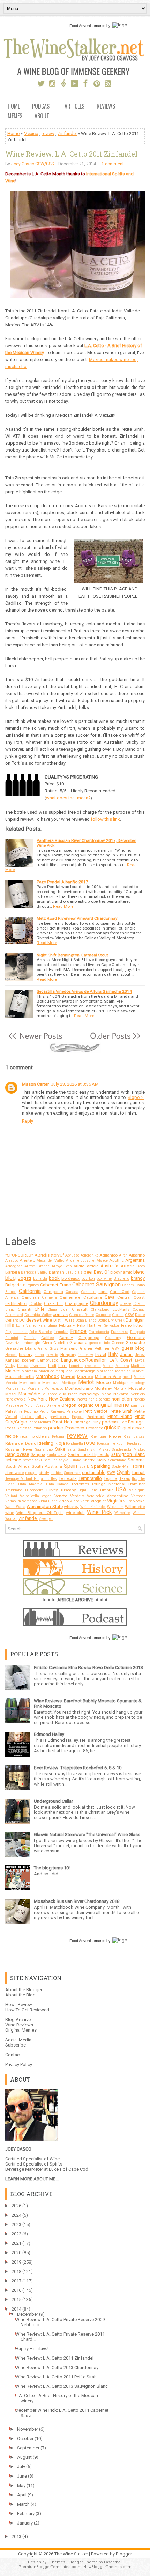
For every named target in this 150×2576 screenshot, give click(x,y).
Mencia (11, 1383)
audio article (86, 1266)
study (44, 1473)
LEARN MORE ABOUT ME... (32, 2179)
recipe (12, 1436)
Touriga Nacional (108, 1484)
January (25, 2523)
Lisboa (23, 1366)
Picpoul (78, 1417)
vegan (47, 1496)
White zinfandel (93, 1507)
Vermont (138, 1496)
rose (90, 1443)
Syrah (123, 1472)
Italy (113, 1354)
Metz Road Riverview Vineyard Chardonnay (77, 918)
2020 (16, 2253)
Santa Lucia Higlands (89, 1454)
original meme (112, 1405)
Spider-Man (121, 1466)
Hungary (68, 1355)
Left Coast (121, 1360)
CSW (129, 1315)
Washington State (45, 1506)
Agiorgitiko (89, 1255)
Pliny (96, 1422)
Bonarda (40, 1279)
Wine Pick (99, 1512)
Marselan (123, 1371)
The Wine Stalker (71, 2554)
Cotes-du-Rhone (82, 1315)
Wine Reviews (19, 2025)
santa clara (57, 1455)
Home (14, 107)
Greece (118, 1343)
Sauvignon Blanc (128, 1454)
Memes (15, 116)
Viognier (98, 1501)
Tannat (138, 1472)
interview (86, 1355)
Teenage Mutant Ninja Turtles (31, 1479)
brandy (138, 1278)
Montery (120, 1389)
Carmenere (70, 1297)
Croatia (118, 1315)
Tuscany (68, 1490)
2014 (16, 2309)
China (52, 1310)
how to (52, 1355)
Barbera (13, 1272)
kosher (28, 1360)
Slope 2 (136, 1097)
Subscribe (16, 2045)
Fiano (126, 1325)
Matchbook (47, 1376)
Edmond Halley (49, 1734)
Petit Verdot (95, 1411)
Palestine (14, 1411)
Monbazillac (15, 1389)
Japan (126, 1354)
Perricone (74, 1411)
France (78, 1331)
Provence (94, 1428)
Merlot (86, 1382)
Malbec (13, 1371)
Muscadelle (52, 1394)
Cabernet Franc (55, 1285)
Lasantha (112, 2562)
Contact (13, 2055)
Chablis (36, 1304)
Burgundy (31, 1285)
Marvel (138, 1371)
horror (39, 1355)
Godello (61, 1343)
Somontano (117, 1460)
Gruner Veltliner (95, 1348)
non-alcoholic (99, 1399)
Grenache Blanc (21, 1348)
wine (10, 1513)
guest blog (133, 1348)
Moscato (137, 1388)
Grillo (43, 1349)
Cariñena (49, 1297)
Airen (123, 1255)
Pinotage (82, 1422)
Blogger (124, 2554)
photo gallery (33, 1417)
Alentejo (27, 1260)
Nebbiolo (138, 1394)
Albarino (137, 1255)
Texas (125, 1478)
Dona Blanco (86, 1320)
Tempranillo (90, 1478)
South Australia (47, 1466)
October (25, 2438)
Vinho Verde (80, 1501)
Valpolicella (29, 1496)
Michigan (121, 1383)
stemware (14, 1473)
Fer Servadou (108, 1326)
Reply (28, 1121)
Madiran (138, 1366)
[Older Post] (115, 1040)
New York (37, 1399)
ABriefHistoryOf (49, 1255)
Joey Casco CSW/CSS (32, 164)
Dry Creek (116, 1320)
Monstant (35, 1389)
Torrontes (80, 1484)
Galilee (47, 1338)
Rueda (132, 1443)
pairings (138, 1406)
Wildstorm (115, 1507)
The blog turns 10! (52, 1868)
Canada (72, 1292)
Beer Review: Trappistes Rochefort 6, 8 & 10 (78, 1768)
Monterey (103, 1388)
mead (127, 1377)
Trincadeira (34, 1490)
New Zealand (62, 1399)
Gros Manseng (64, 1348)
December (28, 2314)
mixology (138, 1383)
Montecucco (54, 1389)
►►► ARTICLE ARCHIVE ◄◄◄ (75, 1600)
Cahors (128, 1285)
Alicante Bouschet (81, 1261)
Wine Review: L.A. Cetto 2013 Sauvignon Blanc (62, 2386)
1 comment (113, 164)
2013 (16, 2537)
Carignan (30, 1297)
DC (22, 1320)
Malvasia (29, 1371)
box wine (104, 1279)
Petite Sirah (121, 1411)
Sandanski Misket (94, 1449)
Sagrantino (44, 1449)
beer (88, 1272)
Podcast (42, 107)
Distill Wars (64, 1320)
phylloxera (59, 1417)
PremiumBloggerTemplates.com (49, 2567)
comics (60, 1314)
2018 (16, 2271)
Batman (57, 1272)
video (64, 1501)
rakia (140, 1428)
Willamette (135, 1507)
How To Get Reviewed (27, 2010)
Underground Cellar (53, 1801)
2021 (16, 2243)
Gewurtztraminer (19, 1343)
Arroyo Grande (37, 1266)
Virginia (115, 1501)
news (82, 1399)
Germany (136, 1337)
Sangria (38, 1454)
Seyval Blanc (70, 1460)
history (26, 1354)
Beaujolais (74, 1272)
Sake (60, 1449)
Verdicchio (95, 1496)
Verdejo (77, 1496)
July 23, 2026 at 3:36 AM (75, 1084)
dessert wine (39, 1320)
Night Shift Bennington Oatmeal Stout (72, 955)
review (48, 133)
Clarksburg (100, 1310)
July (21, 2467)
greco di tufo (99, 1343)
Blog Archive (18, 2020)
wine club (75, 1513)
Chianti (25, 1309)
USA (121, 1490)
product (56, 1428)
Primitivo (40, 1428)
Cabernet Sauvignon (96, 1285)
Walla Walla (15, 1507)
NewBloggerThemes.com (107, 2567)
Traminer (136, 1484)
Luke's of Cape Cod (69, 2169)
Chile (39, 1309)
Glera (47, 1343)
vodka (139, 1501)
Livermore (38, 1366)
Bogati (24, 1278)
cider (65, 1310)
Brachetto (121, 1279)
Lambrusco (48, 1360)
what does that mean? (68, 798)
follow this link (105, 819)
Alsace (102, 1261)
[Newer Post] (35, 1040)
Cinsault (80, 1309)
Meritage (69, 1383)
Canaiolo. (89, 1292)
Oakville (53, 1406)
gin (37, 1343)
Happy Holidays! (32, 2349)
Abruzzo (72, 1255)
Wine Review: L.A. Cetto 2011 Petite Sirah (56, 2377)
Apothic (117, 1260)
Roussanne (106, 1443)
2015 (16, 2300)
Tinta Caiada (57, 1484)
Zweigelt (46, 1519)
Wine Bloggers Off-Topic (40, 1513)
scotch (28, 1460)
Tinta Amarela (30, 1484)
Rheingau (98, 1437)
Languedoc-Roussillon (84, 1360)
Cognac (139, 1310)
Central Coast (131, 1297)
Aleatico (12, 1261)
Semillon (51, 1460)
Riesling (45, 1443)
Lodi (52, 1366)
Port (123, 1422)
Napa (106, 1394)
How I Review (19, 2005)
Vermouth (13, 1501)
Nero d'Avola (16, 1399)
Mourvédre (29, 1394)
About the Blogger (24, 1990)
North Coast (35, 1406)
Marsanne (105, 1371)
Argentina (135, 1260)
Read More (63, 906)
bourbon (88, 1279)
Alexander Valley (51, 1261)
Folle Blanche (41, 1332)
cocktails (121, 1309)
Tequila (110, 1478)
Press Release (18, 1428)
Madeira (122, 1366)
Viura (128, 1501)
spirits (138, 1466)
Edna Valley (26, 1326)
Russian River (19, 1449)
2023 (16, 2224)
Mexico (31, 133)
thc (134, 1479)
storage (31, 1473)
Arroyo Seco (61, 1266)
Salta (72, 1449)
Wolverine (122, 1513)
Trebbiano (14, 1490)
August (24, 2457)
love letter (92, 1366)
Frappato (137, 1332)
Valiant (11, 1496)
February (67, 1325)
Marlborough (85, 1371)
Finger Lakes (16, 1332)
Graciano (78, 1343)
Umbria (107, 1490)
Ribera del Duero (21, 1443)
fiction (139, 1325)
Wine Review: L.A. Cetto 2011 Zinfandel (71, 154)
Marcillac (46, 1371)
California (30, 1291)
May (21, 2485)
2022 (16, 2234)
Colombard (14, 1315)
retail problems (35, 1436)
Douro (102, 1320)
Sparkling (101, 1466)
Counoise (103, 1315)
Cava (110, 1297)
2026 (16, 2206)
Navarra (121, 1394)
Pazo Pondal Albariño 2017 (62, 882)
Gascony (113, 1338)
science (13, 1460)
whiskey (71, 1507)
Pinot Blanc (119, 1416)
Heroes (11, 1355)
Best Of (101, 1272)
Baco (141, 1266)
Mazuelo (85, 1377)
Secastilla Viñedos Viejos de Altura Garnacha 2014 (84, 991)
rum (141, 1443)
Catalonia (93, 1297)
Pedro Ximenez (52, 1411)
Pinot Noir (62, 1422)
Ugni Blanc (88, 1490)
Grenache (135, 1343)
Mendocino (30, 1383)
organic (86, 1405)
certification (16, 1303)
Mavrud (68, 1377)
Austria (128, 1266)
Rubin (121, 1443)
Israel (101, 1354)
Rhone (115, 1436)
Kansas (12, 1360)
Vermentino (118, 1496)
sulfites (57, 1473)
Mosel (11, 1394)
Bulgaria (13, 1285)
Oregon (69, 1405)
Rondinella (74, 1443)
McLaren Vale (108, 1377)
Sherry (89, 1460)
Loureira (76, 1366)
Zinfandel (67, 133)
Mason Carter (35, 1084)
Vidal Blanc (48, 1501)
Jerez (140, 1355)
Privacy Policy (19, 2064)
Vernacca (30, 1501)
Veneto (61, 1496)
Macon (108, 1366)
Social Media (18, 2040)
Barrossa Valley (34, 1272)
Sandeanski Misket (128, 1449)
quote (128, 1428)
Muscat (70, 1394)
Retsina (58, 1437)
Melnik (139, 1377)
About (42, 116)
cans (103, 1292)
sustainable (94, 1472)
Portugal (136, 1422)
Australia (109, 1266)
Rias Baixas (134, 1437)
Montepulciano (79, 1388)
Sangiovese (17, 1454)
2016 (16, 2290)
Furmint (12, 1338)
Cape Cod (120, 1292)
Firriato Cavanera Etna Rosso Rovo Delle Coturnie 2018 (88, 1668)
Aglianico (108, 1255)
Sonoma (136, 1460)
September (28, 2448)
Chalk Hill (53, 1303)
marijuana (64, 1371)
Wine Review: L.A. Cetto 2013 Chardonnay (57, 2367)
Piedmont (96, 1417)
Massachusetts (20, 1377)
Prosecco (75, 1428)
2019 (16, 2262)
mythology (89, 1394)
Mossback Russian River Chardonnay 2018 (77, 1901)
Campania (53, 1292)
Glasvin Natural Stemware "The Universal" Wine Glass (87, 1835)
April (22, 2495)
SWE (111, 1473)
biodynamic (121, 1272)
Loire (63, 1366)
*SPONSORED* (19, 1255)
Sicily (102, 1460)
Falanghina (48, 1326)
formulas (61, 1332)
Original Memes (21, 2030)
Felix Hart (86, 1325)
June (22, 2476)
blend (139, 1272)
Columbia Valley (38, 1315)
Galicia (30, 1338)
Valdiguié (137, 1490)
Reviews (106, 107)
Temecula (68, 1478)
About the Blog (20, 1995)
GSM (116, 1349)
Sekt (39, 1460)
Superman (72, 1473)
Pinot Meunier (40, 1422)
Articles (74, 107)
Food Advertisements (87, 26)
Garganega (89, 1338)
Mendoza (51, 1383)
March (23, 2504)
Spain (70, 1466)
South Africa (17, 1466)
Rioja (60, 1443)
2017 (16, 2281)
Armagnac (14, 1266)
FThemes (56, 2562)
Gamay (66, 1338)
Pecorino (31, 1411)
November (28, 2429)
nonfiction (122, 1399)
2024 (16, 2215)
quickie (112, 1428)
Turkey (52, 1490)
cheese (126, 1304)
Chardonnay (104, 1303)
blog (10, 1278)
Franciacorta (99, 1332)
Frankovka (120, 1332)
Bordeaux (70, 1278)
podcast (110, 1422)
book (54, 1278)
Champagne (76, 1303)
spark (84, 1466)
